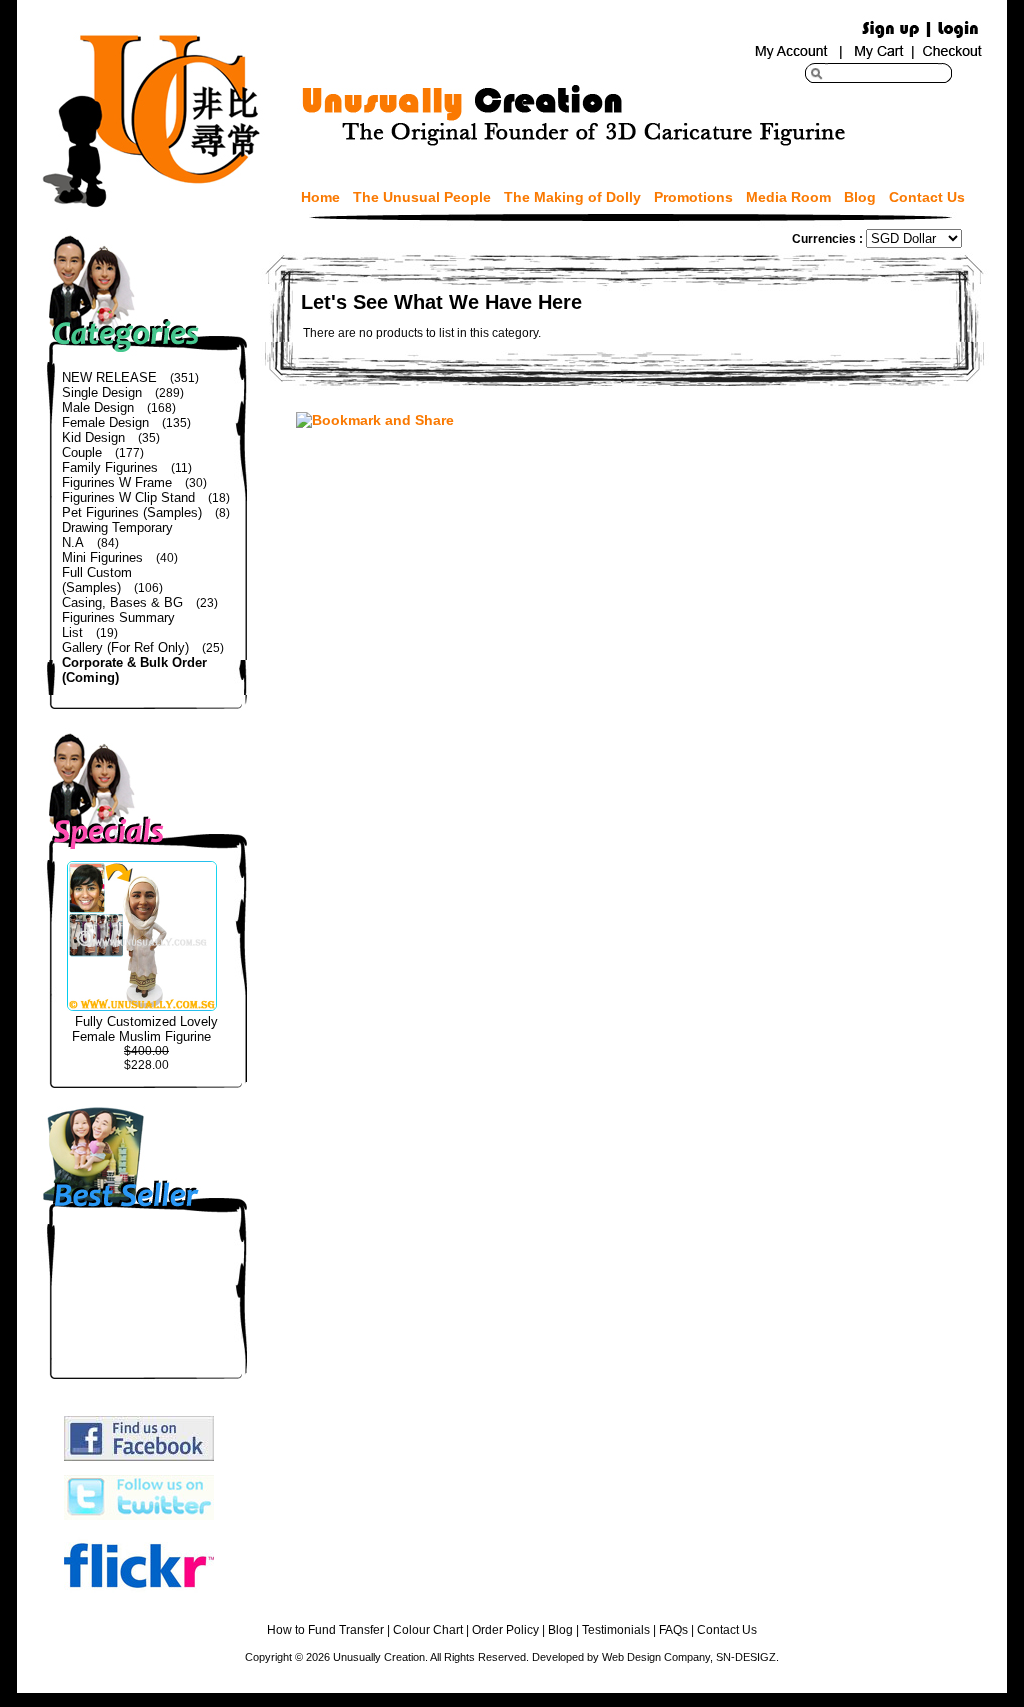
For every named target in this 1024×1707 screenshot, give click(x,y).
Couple (82, 452)
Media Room (788, 197)
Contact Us (927, 197)
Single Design (102, 392)
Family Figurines (110, 467)
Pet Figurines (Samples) (132, 512)
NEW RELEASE (109, 377)
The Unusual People (422, 197)
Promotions (693, 197)
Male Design (98, 407)
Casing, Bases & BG (122, 602)
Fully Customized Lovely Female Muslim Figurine (145, 1029)
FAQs (673, 1630)
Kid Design (93, 437)
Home (320, 197)
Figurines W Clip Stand (128, 497)
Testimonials (616, 1630)
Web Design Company (656, 1657)
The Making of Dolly (572, 197)
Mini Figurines (102, 557)
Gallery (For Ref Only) (125, 647)
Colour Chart (428, 1630)
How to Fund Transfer (325, 1630)
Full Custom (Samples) (97, 580)
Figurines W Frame (117, 482)
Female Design (105, 422)
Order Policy (505, 1630)
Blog (860, 197)
